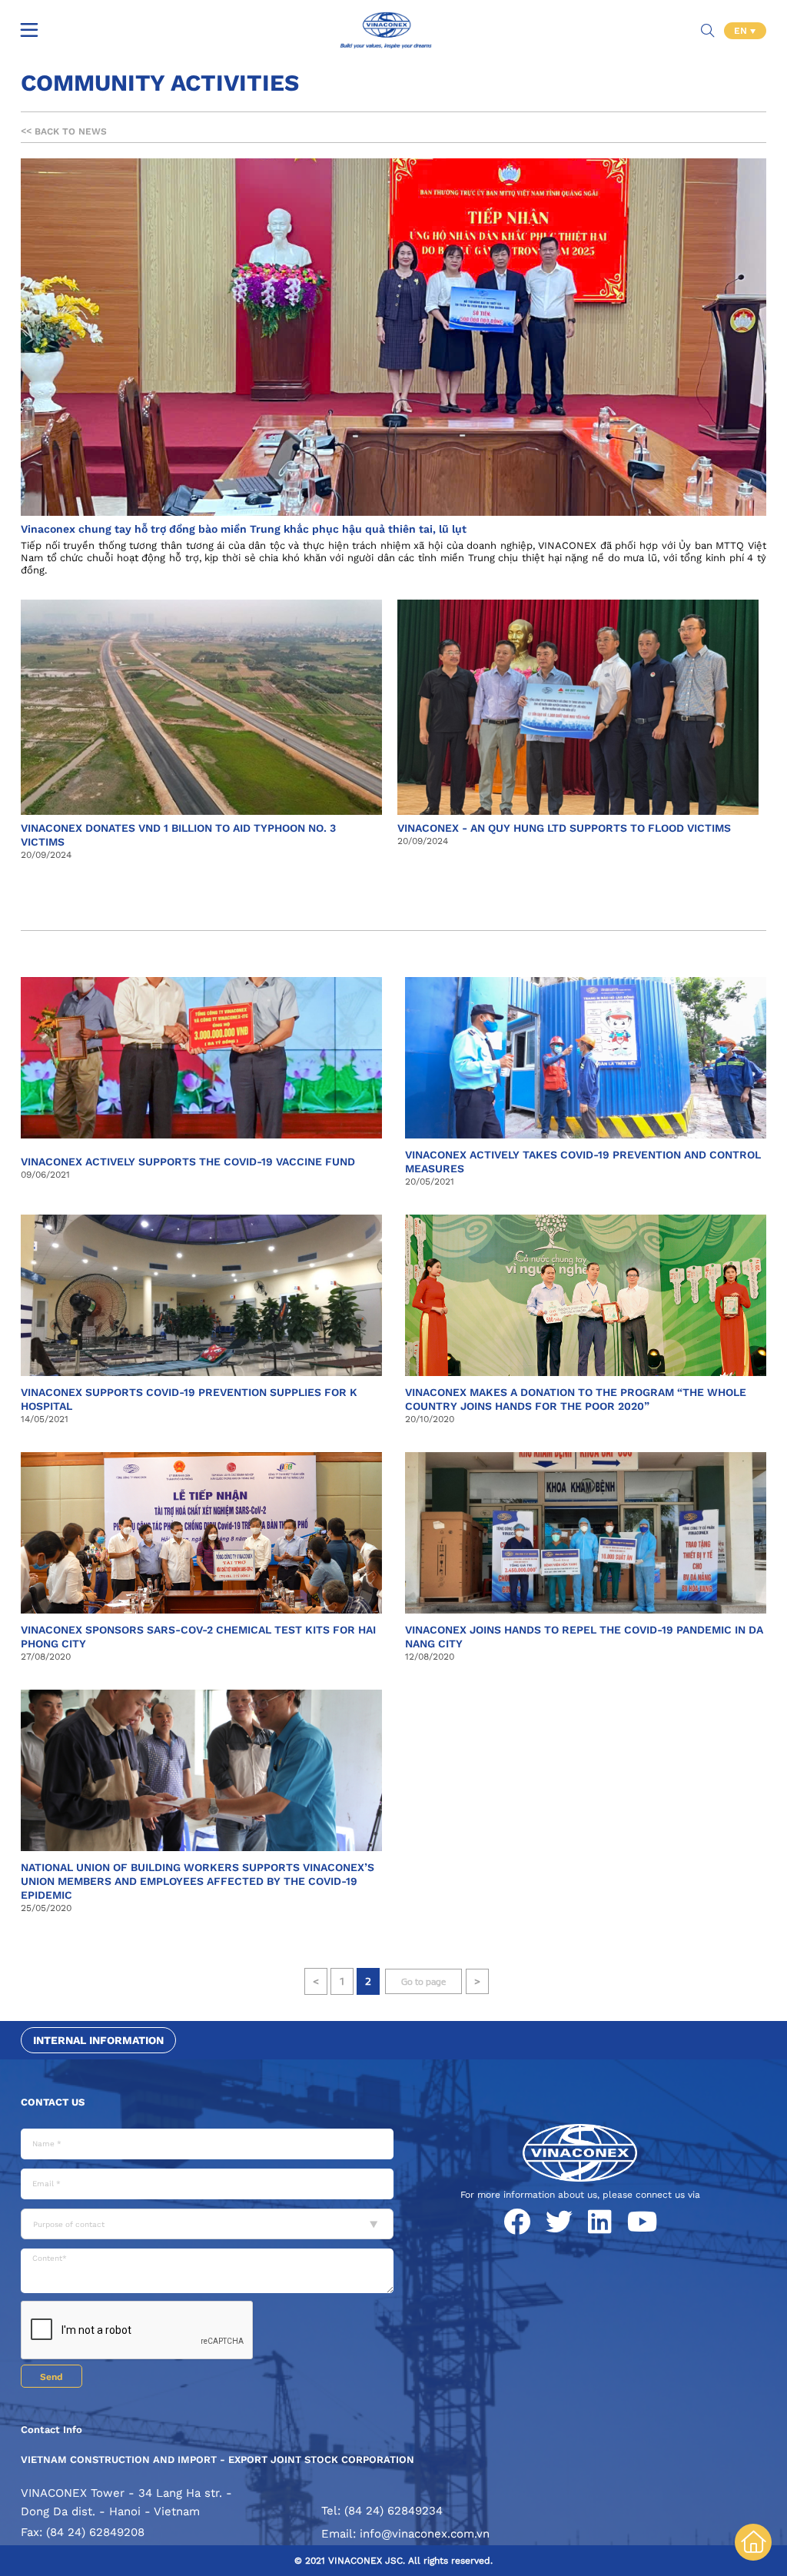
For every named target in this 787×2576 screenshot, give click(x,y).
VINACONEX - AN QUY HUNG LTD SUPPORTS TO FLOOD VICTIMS (564, 828)
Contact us (53, 2102)
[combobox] (207, 2224)
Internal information (98, 2040)
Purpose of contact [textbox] (69, 2224)
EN (742, 31)
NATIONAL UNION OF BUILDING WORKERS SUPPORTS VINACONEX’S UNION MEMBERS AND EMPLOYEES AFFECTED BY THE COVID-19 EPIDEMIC (198, 1881)
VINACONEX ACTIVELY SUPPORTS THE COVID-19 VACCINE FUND (188, 1162)
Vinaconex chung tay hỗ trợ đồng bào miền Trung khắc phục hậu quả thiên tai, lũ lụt (244, 529)
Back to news (64, 131)
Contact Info (51, 2430)
